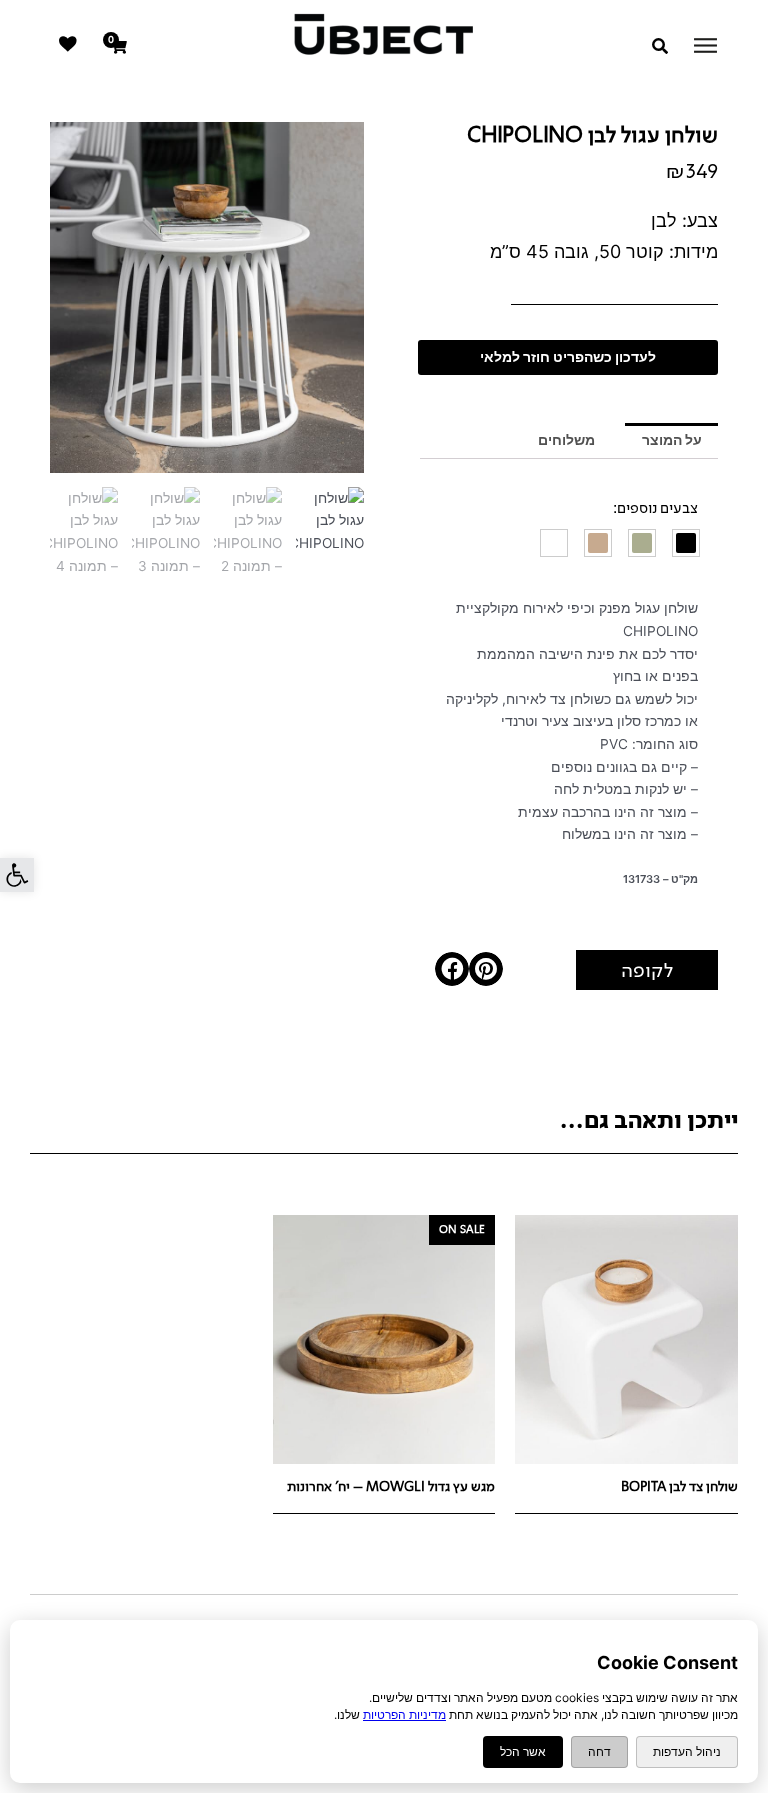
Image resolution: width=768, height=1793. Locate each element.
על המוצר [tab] (672, 440)
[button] (17, 875)
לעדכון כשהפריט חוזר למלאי (568, 357)
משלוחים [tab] (566, 440)
